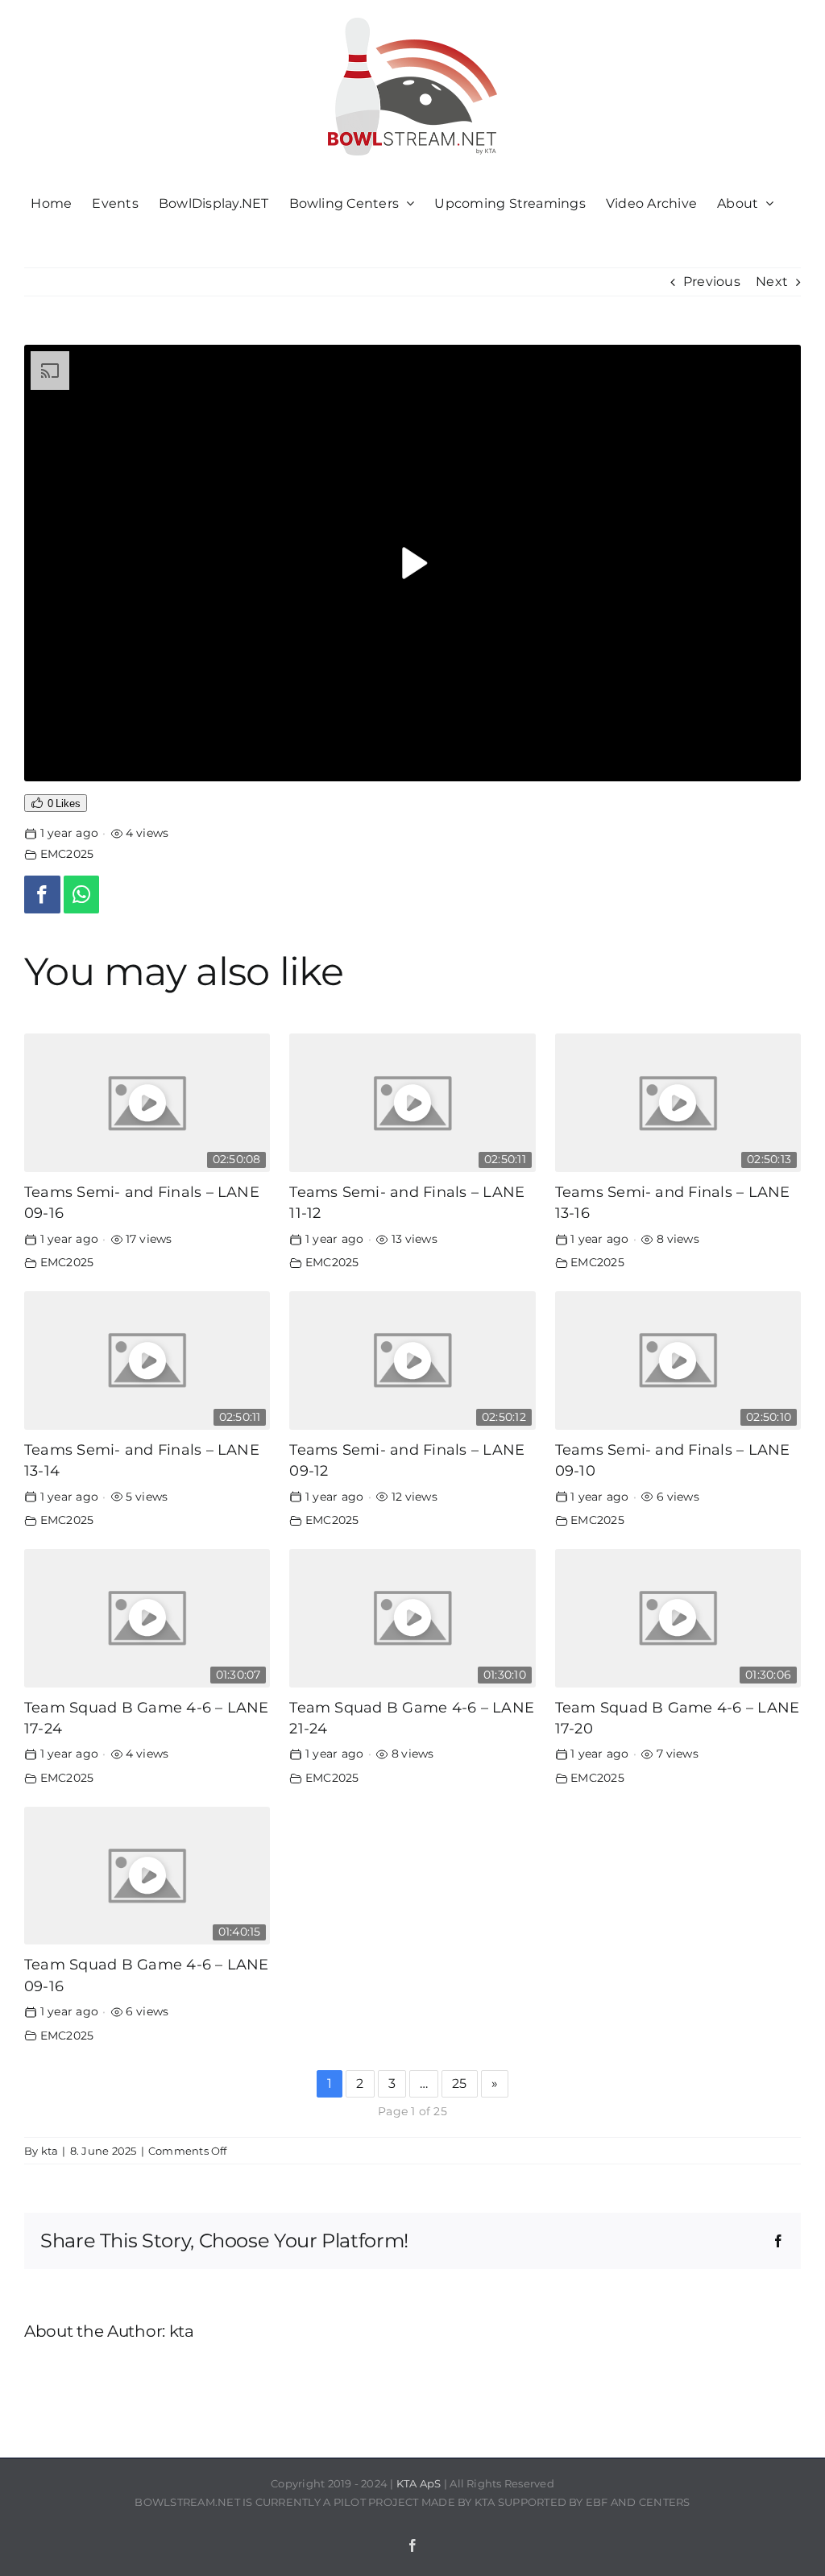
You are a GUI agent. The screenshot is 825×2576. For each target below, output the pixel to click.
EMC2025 (67, 854)
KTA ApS (419, 2483)
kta (50, 2151)
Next (772, 282)
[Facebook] (42, 895)
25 (459, 2083)
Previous (712, 282)
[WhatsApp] (82, 895)
